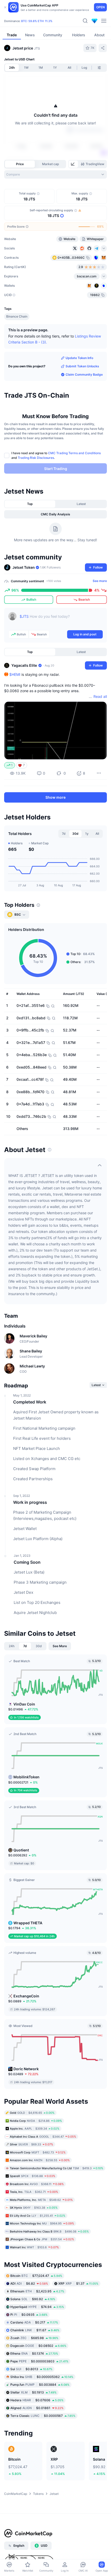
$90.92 (33, 2299)
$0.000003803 (39, 2361)
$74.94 (37, 2307)
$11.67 (35, 2330)
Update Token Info (79, 358)
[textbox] (61, 620)
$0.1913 (33, 2392)
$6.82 (29, 2283)
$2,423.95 (37, 2291)
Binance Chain (17, 316)
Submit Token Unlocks (82, 366)
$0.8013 (31, 2369)
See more (100, 581)
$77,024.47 (36, 2276)
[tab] (73, 164)
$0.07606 (37, 2400)
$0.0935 (29, 2315)
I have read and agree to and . (56, 455)
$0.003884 (40, 2385)
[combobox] (55, 174)
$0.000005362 (42, 2377)
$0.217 (34, 2322)
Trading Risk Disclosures (36, 458)
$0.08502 (38, 2346)
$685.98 (34, 2338)
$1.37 (78, 2283)
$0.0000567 (43, 2416)
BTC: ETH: (37, 21)
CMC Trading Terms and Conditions (74, 453)
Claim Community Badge (84, 374)
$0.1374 (34, 2353)
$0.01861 (37, 2408)
